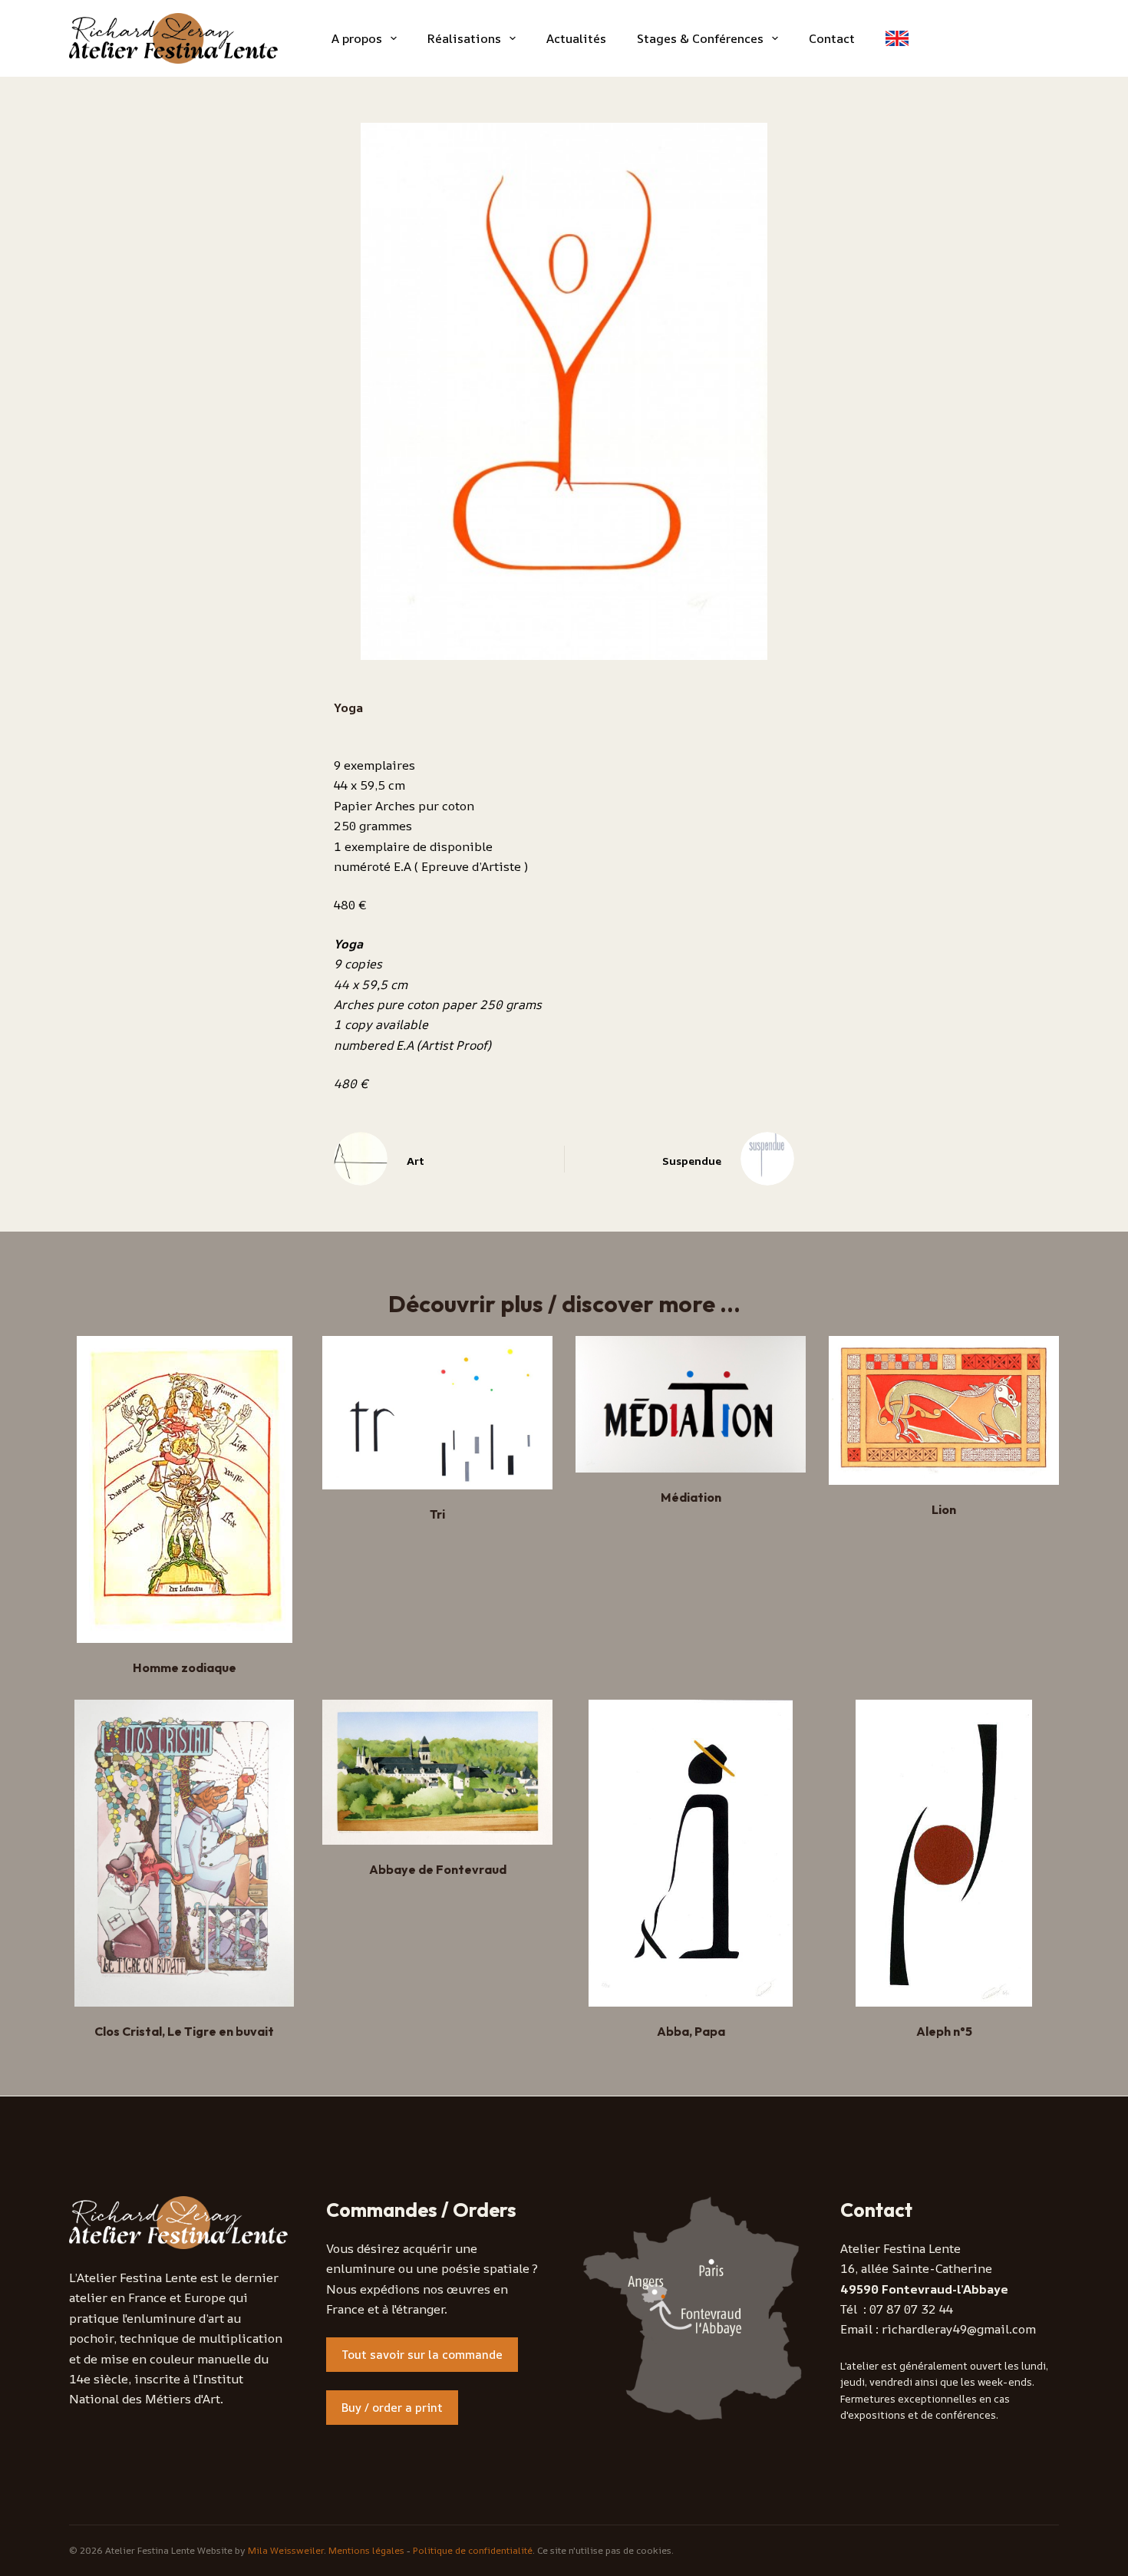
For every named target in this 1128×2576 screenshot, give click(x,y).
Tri (437, 1514)
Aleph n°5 (944, 2031)
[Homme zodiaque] (184, 1489)
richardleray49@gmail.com (959, 2329)
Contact (832, 38)
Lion (944, 1509)
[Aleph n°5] (944, 1853)
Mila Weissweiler (286, 2550)
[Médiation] (691, 1404)
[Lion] (944, 1410)
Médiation (691, 1497)
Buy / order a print (392, 2408)
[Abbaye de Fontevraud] (437, 1772)
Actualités (576, 38)
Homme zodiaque (185, 1667)
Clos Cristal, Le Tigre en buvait (184, 2031)
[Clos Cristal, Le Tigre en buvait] (184, 1853)
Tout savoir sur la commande (422, 2355)
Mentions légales (366, 2550)
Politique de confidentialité (473, 2550)
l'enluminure (159, 2318)
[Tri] (437, 1413)
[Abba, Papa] (691, 1853)
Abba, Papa (691, 2031)
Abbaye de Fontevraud (438, 1869)
